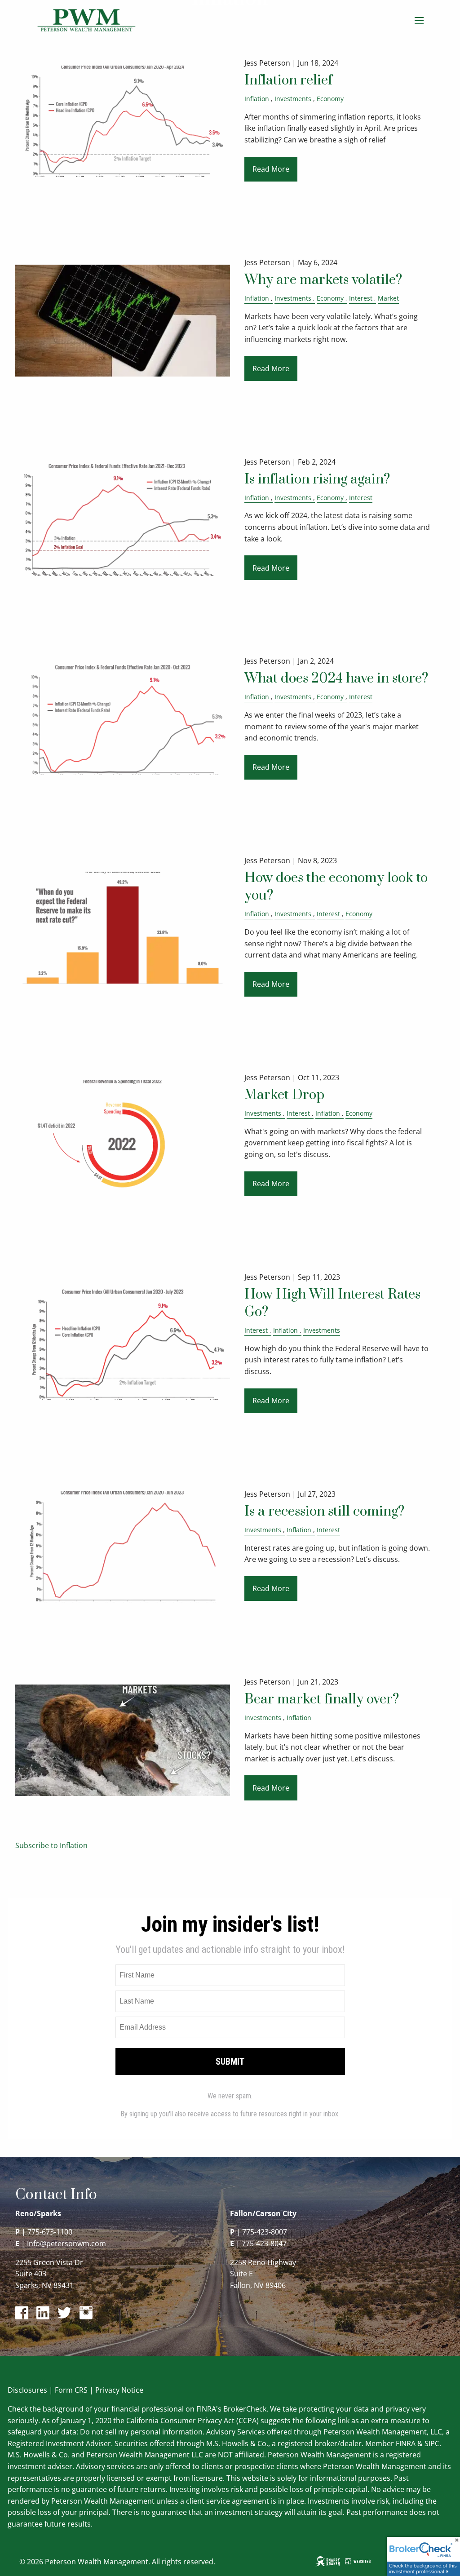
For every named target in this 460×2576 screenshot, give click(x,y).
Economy (330, 99)
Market (388, 298)
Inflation (257, 99)
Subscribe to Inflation (51, 1845)
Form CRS (71, 2390)
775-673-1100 (50, 2232)
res (42, 2390)
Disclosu (22, 2390)
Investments (293, 99)
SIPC (432, 2443)
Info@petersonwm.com (66, 2243)
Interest (361, 298)
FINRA (406, 2443)
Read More (271, 169)
